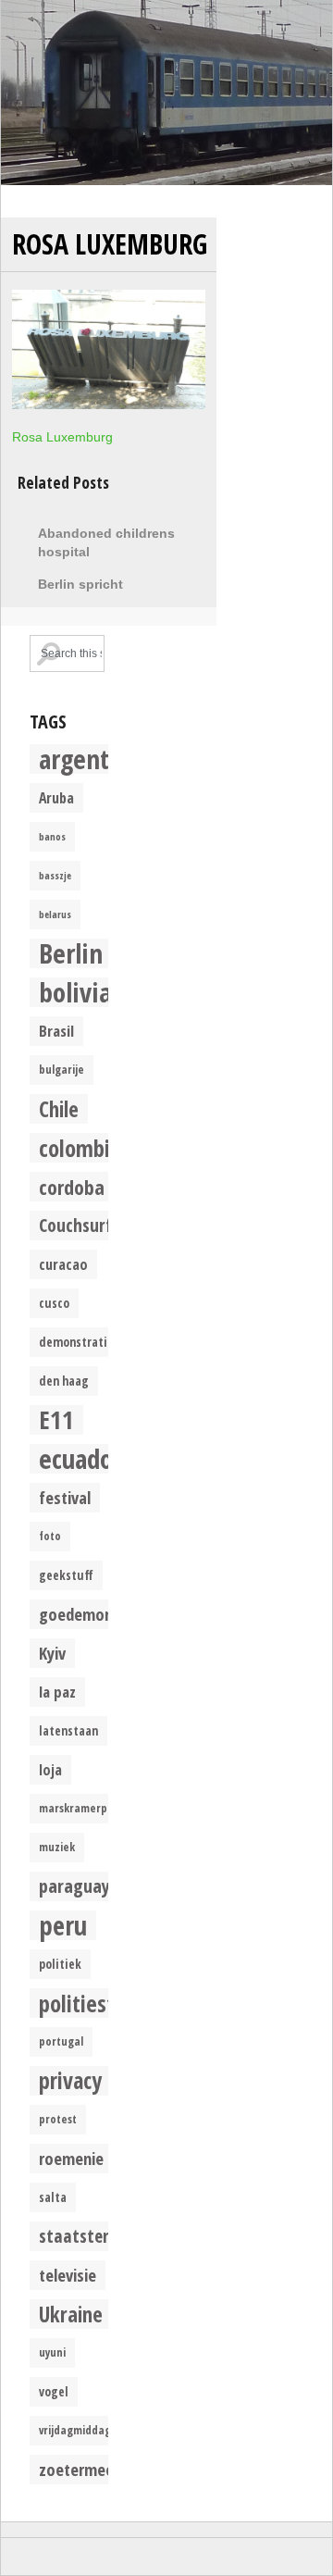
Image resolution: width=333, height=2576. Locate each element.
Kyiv (52, 1653)
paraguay (74, 1886)
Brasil (56, 1031)
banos (52, 837)
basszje (55, 876)
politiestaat (92, 2003)
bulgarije (62, 1070)
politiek (60, 1964)
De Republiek (166, 93)
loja (50, 1770)
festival (65, 1497)
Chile (59, 1109)
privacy (70, 2081)
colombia (80, 1148)
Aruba (56, 798)
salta (53, 2197)
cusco (54, 1303)
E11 (56, 1420)
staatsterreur (89, 2236)
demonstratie (76, 1342)
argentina (91, 759)
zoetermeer (79, 2469)
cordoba (72, 1187)
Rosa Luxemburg (110, 244)
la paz (57, 1692)
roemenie (71, 2158)
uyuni (52, 2352)
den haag (64, 1381)
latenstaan (68, 1731)
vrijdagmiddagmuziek (93, 2430)
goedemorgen (87, 1614)
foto (50, 1536)
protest (58, 2119)
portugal (61, 2041)
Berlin (71, 953)
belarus (55, 915)
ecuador (80, 1459)
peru (63, 1925)
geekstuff (66, 1575)
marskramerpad (80, 1808)
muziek (57, 1847)
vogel (54, 2392)
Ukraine (71, 2314)
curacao (63, 1264)
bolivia (75, 992)
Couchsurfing (86, 1225)
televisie (68, 2275)
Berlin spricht (80, 584)
